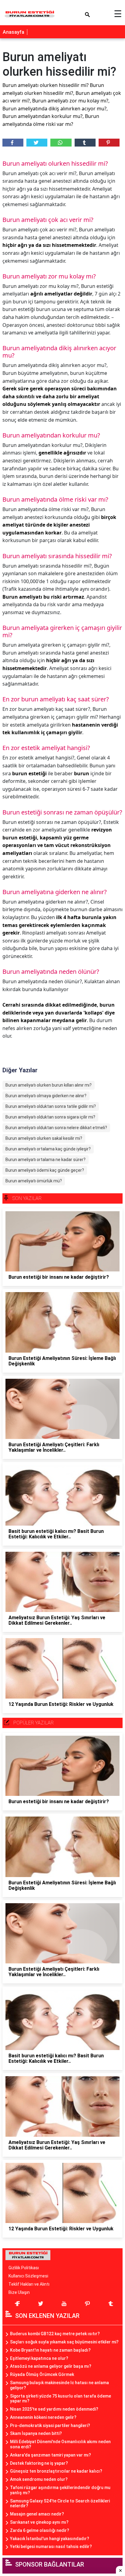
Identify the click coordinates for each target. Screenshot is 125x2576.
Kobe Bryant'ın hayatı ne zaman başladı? (50, 2350)
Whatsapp (61, 143)
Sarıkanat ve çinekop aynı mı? (39, 2522)
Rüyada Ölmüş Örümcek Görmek (42, 2374)
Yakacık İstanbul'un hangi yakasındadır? (50, 2539)
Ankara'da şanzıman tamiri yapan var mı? (51, 2455)
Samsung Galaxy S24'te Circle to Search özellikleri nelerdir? (60, 2503)
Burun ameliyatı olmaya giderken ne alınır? (46, 1096)
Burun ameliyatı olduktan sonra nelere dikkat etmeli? (56, 1128)
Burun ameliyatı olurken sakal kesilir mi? (44, 1138)
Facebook (13, 143)
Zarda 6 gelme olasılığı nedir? (40, 2530)
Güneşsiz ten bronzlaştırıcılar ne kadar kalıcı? (56, 2471)
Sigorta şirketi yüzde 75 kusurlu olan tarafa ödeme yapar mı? (61, 2399)
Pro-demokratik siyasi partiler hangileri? (50, 2426)
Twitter (37, 143)
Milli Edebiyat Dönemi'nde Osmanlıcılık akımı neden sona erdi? (60, 2444)
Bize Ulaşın (19, 2292)
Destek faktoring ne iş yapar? (39, 2463)
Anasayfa (14, 32)
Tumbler (85, 143)
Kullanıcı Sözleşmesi (28, 2276)
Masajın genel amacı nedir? (37, 2514)
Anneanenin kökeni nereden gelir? (43, 2417)
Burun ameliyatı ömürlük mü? (34, 1181)
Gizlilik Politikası (24, 2268)
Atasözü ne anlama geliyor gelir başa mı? (51, 2366)
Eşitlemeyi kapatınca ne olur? (39, 2358)
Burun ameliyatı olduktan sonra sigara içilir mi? (50, 1117)
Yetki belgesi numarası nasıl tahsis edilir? (51, 2547)
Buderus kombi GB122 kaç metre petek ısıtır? (55, 2334)
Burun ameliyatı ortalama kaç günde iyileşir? (48, 1149)
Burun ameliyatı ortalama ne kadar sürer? (46, 1160)
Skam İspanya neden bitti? (36, 2433)
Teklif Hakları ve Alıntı (29, 2284)
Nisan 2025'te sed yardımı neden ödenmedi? (54, 2409)
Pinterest (109, 143)
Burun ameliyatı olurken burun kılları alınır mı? (49, 1085)
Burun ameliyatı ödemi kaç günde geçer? (45, 1170)
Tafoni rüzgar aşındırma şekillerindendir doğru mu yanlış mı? (60, 2490)
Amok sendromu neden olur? (39, 2479)
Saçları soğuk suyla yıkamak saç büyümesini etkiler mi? (64, 2342)
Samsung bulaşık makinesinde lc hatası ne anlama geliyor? (59, 2385)
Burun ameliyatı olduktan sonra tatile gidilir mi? (51, 1106)
